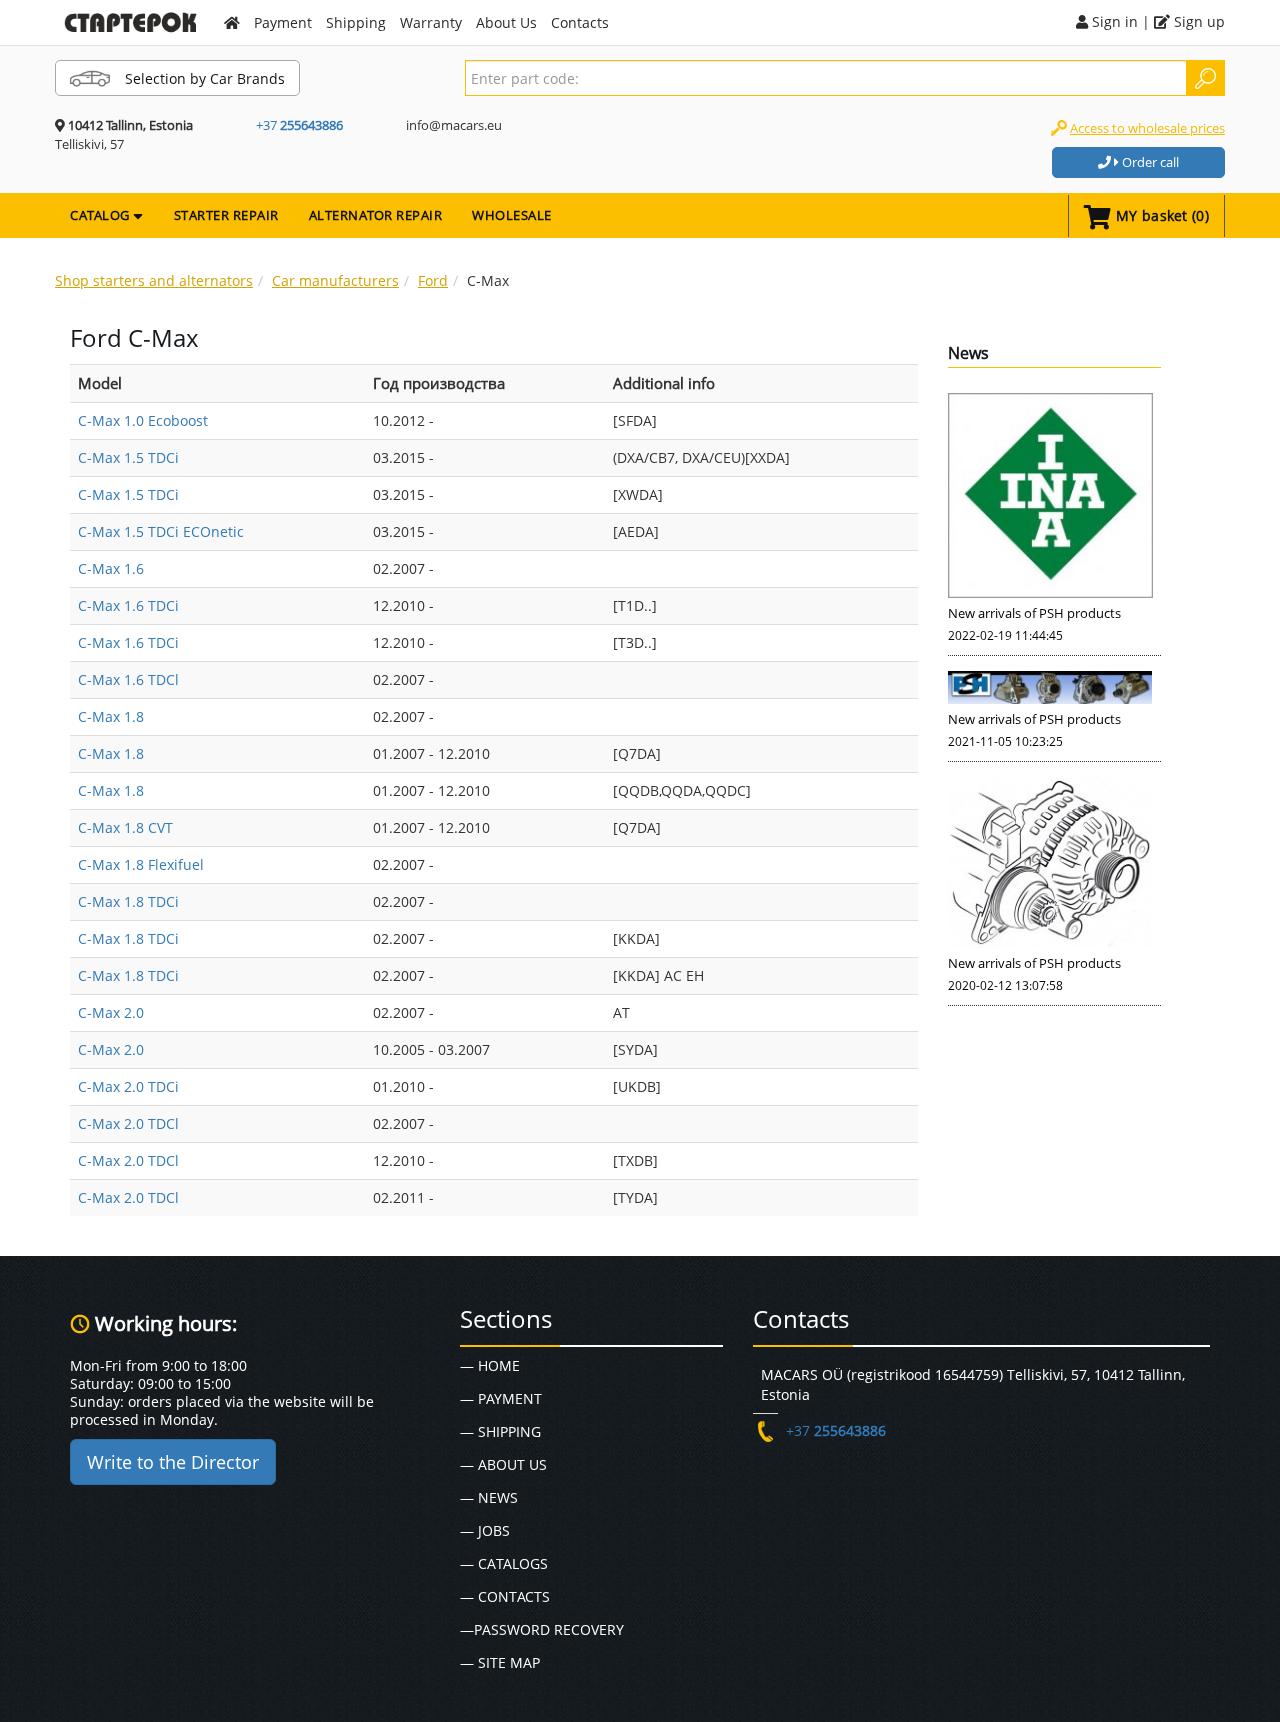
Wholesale (512, 215)
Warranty (431, 22)
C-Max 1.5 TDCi (128, 457)
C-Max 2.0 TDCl (128, 1123)
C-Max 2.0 (111, 1012)
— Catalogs (504, 1563)
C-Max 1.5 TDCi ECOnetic (161, 531)
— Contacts (505, 1596)
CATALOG (101, 215)
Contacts (580, 22)
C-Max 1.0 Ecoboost (143, 420)
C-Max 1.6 (111, 568)
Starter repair (226, 215)
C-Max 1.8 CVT (125, 827)
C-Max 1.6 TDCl (128, 679)
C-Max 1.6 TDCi (128, 605)
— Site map (500, 1662)
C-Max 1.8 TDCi (128, 901)
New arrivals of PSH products (1034, 613)
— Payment (501, 1398)
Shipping (356, 22)
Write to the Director (173, 1462)
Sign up (1197, 21)
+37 (299, 125)
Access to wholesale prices (1147, 128)
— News (489, 1497)
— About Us (503, 1464)
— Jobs (485, 1530)
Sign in (1113, 21)
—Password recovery (542, 1629)
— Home (490, 1365)
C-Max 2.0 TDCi (128, 1086)
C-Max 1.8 (111, 716)
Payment (283, 22)
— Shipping (500, 1431)
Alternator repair (376, 215)
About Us (506, 22)
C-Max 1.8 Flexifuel (141, 864)
